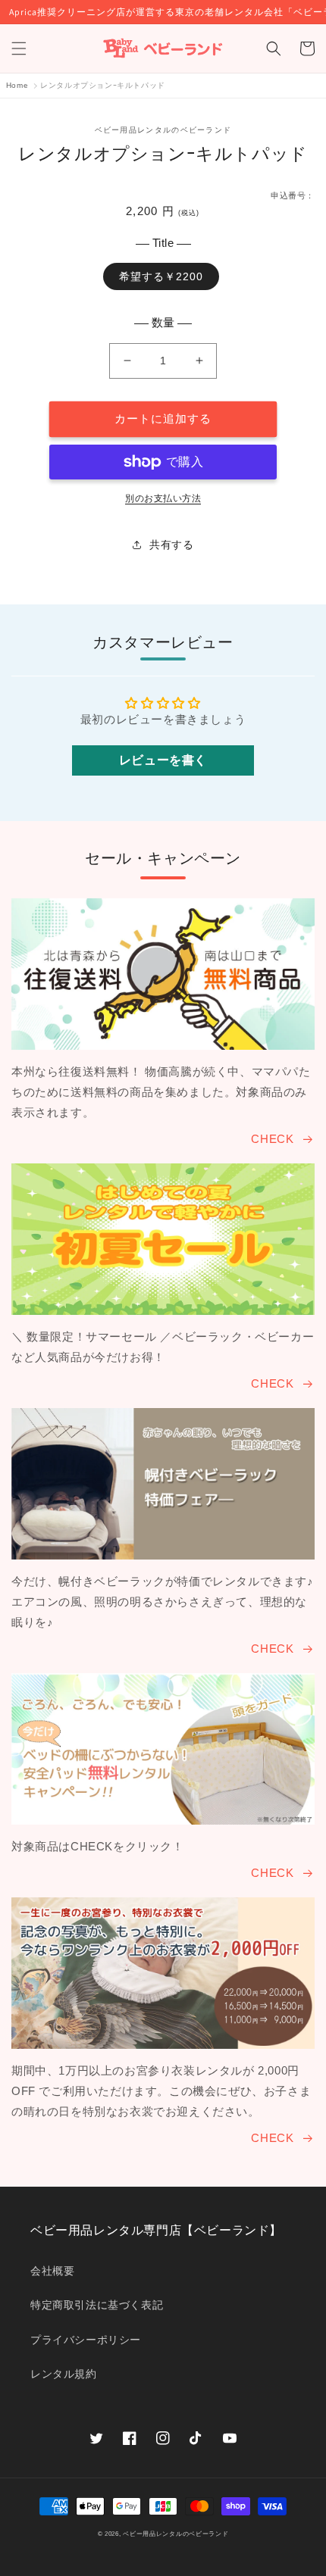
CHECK (272, 1139)
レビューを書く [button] (163, 760)
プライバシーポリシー (86, 2340)
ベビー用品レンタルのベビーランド (176, 2534)
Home (17, 85)
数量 (163, 322)
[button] (19, 48)
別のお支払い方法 (163, 498)
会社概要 (52, 2271)
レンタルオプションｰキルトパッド (103, 85)
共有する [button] (171, 545)
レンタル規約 (64, 2374)
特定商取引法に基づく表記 (97, 2305)
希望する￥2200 (161, 276)
